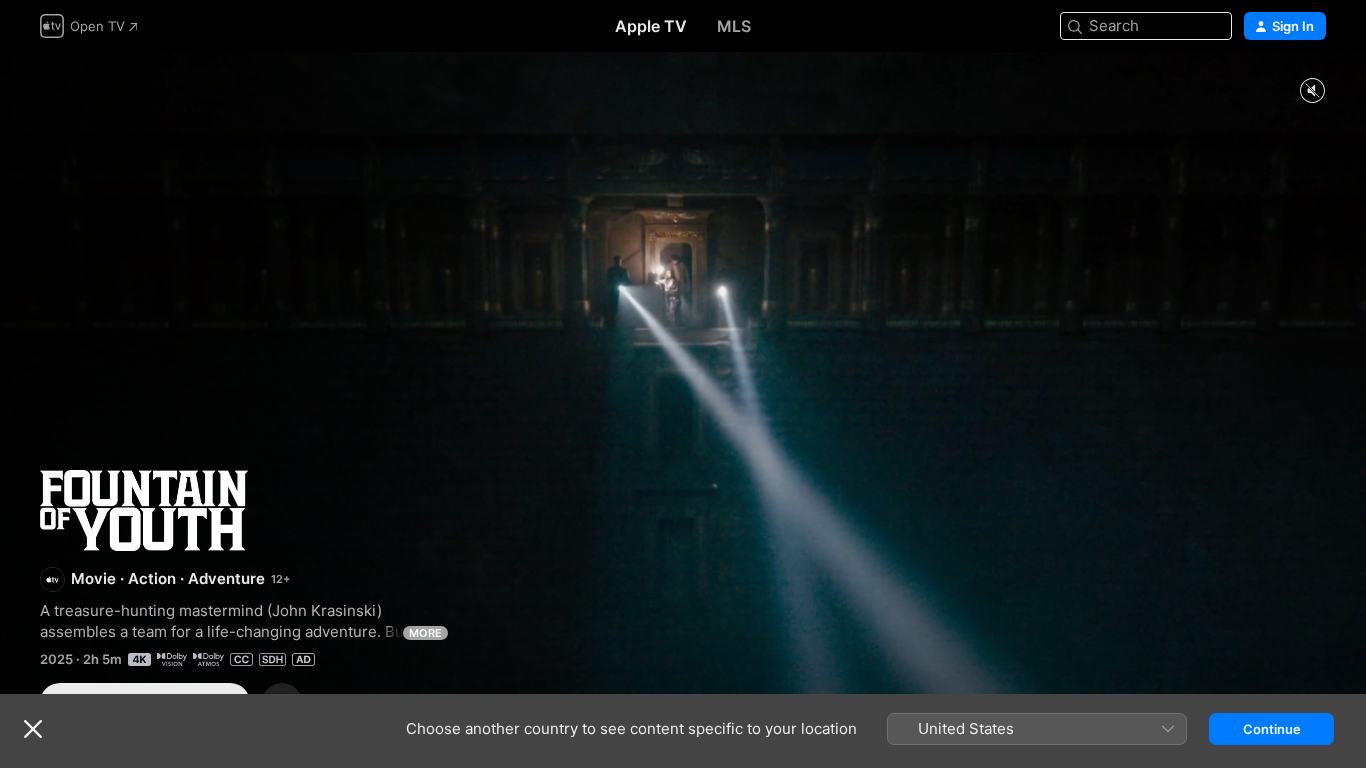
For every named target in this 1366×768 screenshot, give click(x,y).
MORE (425, 633)
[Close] (33, 729)
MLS (734, 26)
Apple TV (651, 26)
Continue (1272, 729)
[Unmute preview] (1312, 91)
